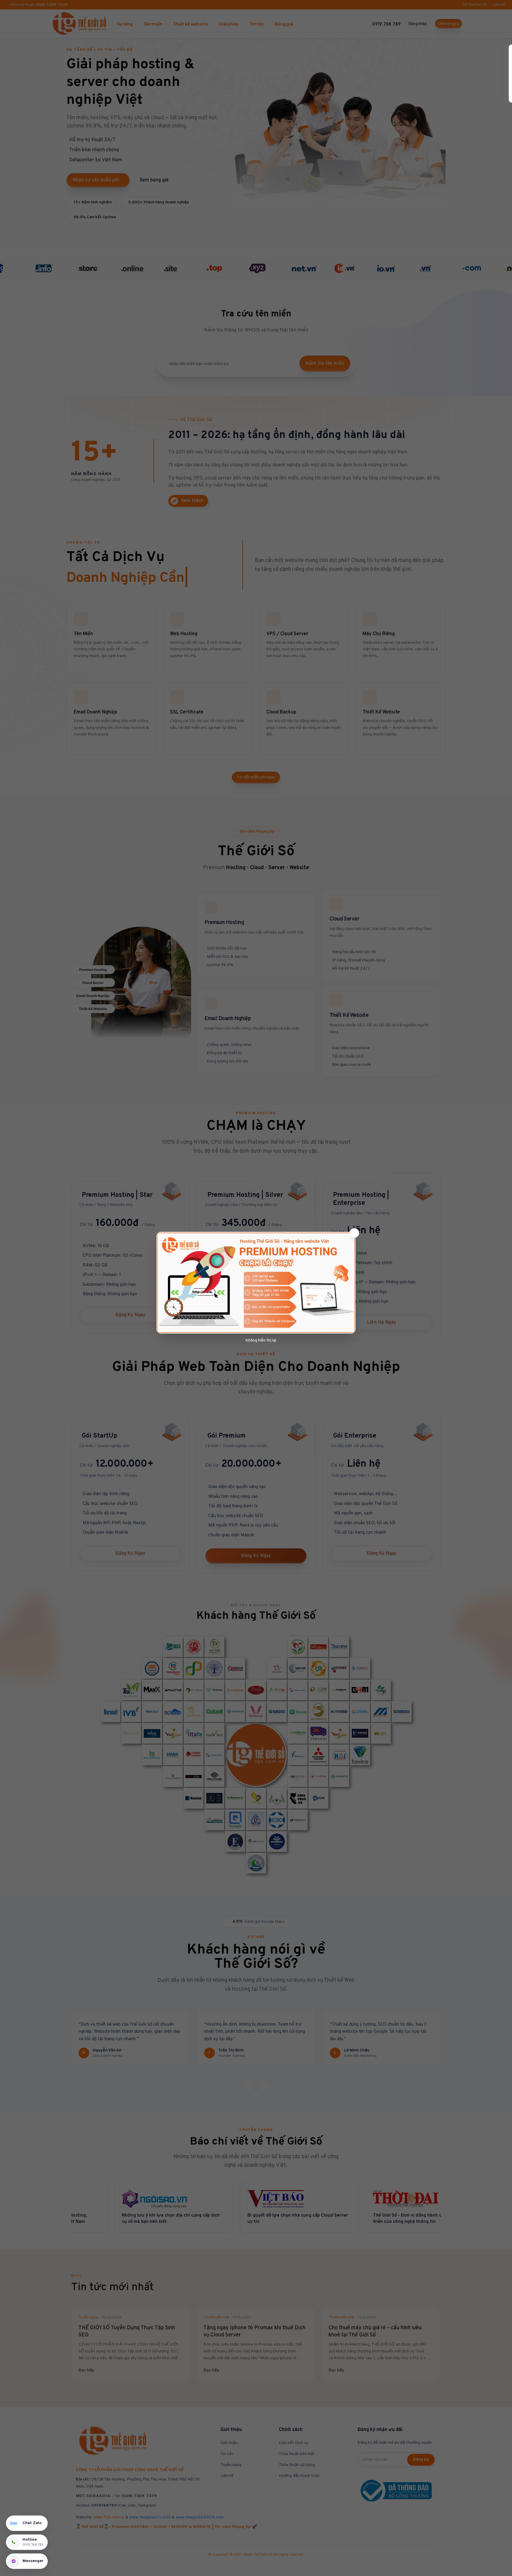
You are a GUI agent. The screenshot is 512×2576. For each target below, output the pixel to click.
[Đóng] (354, 1233)
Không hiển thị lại (261, 1340)
